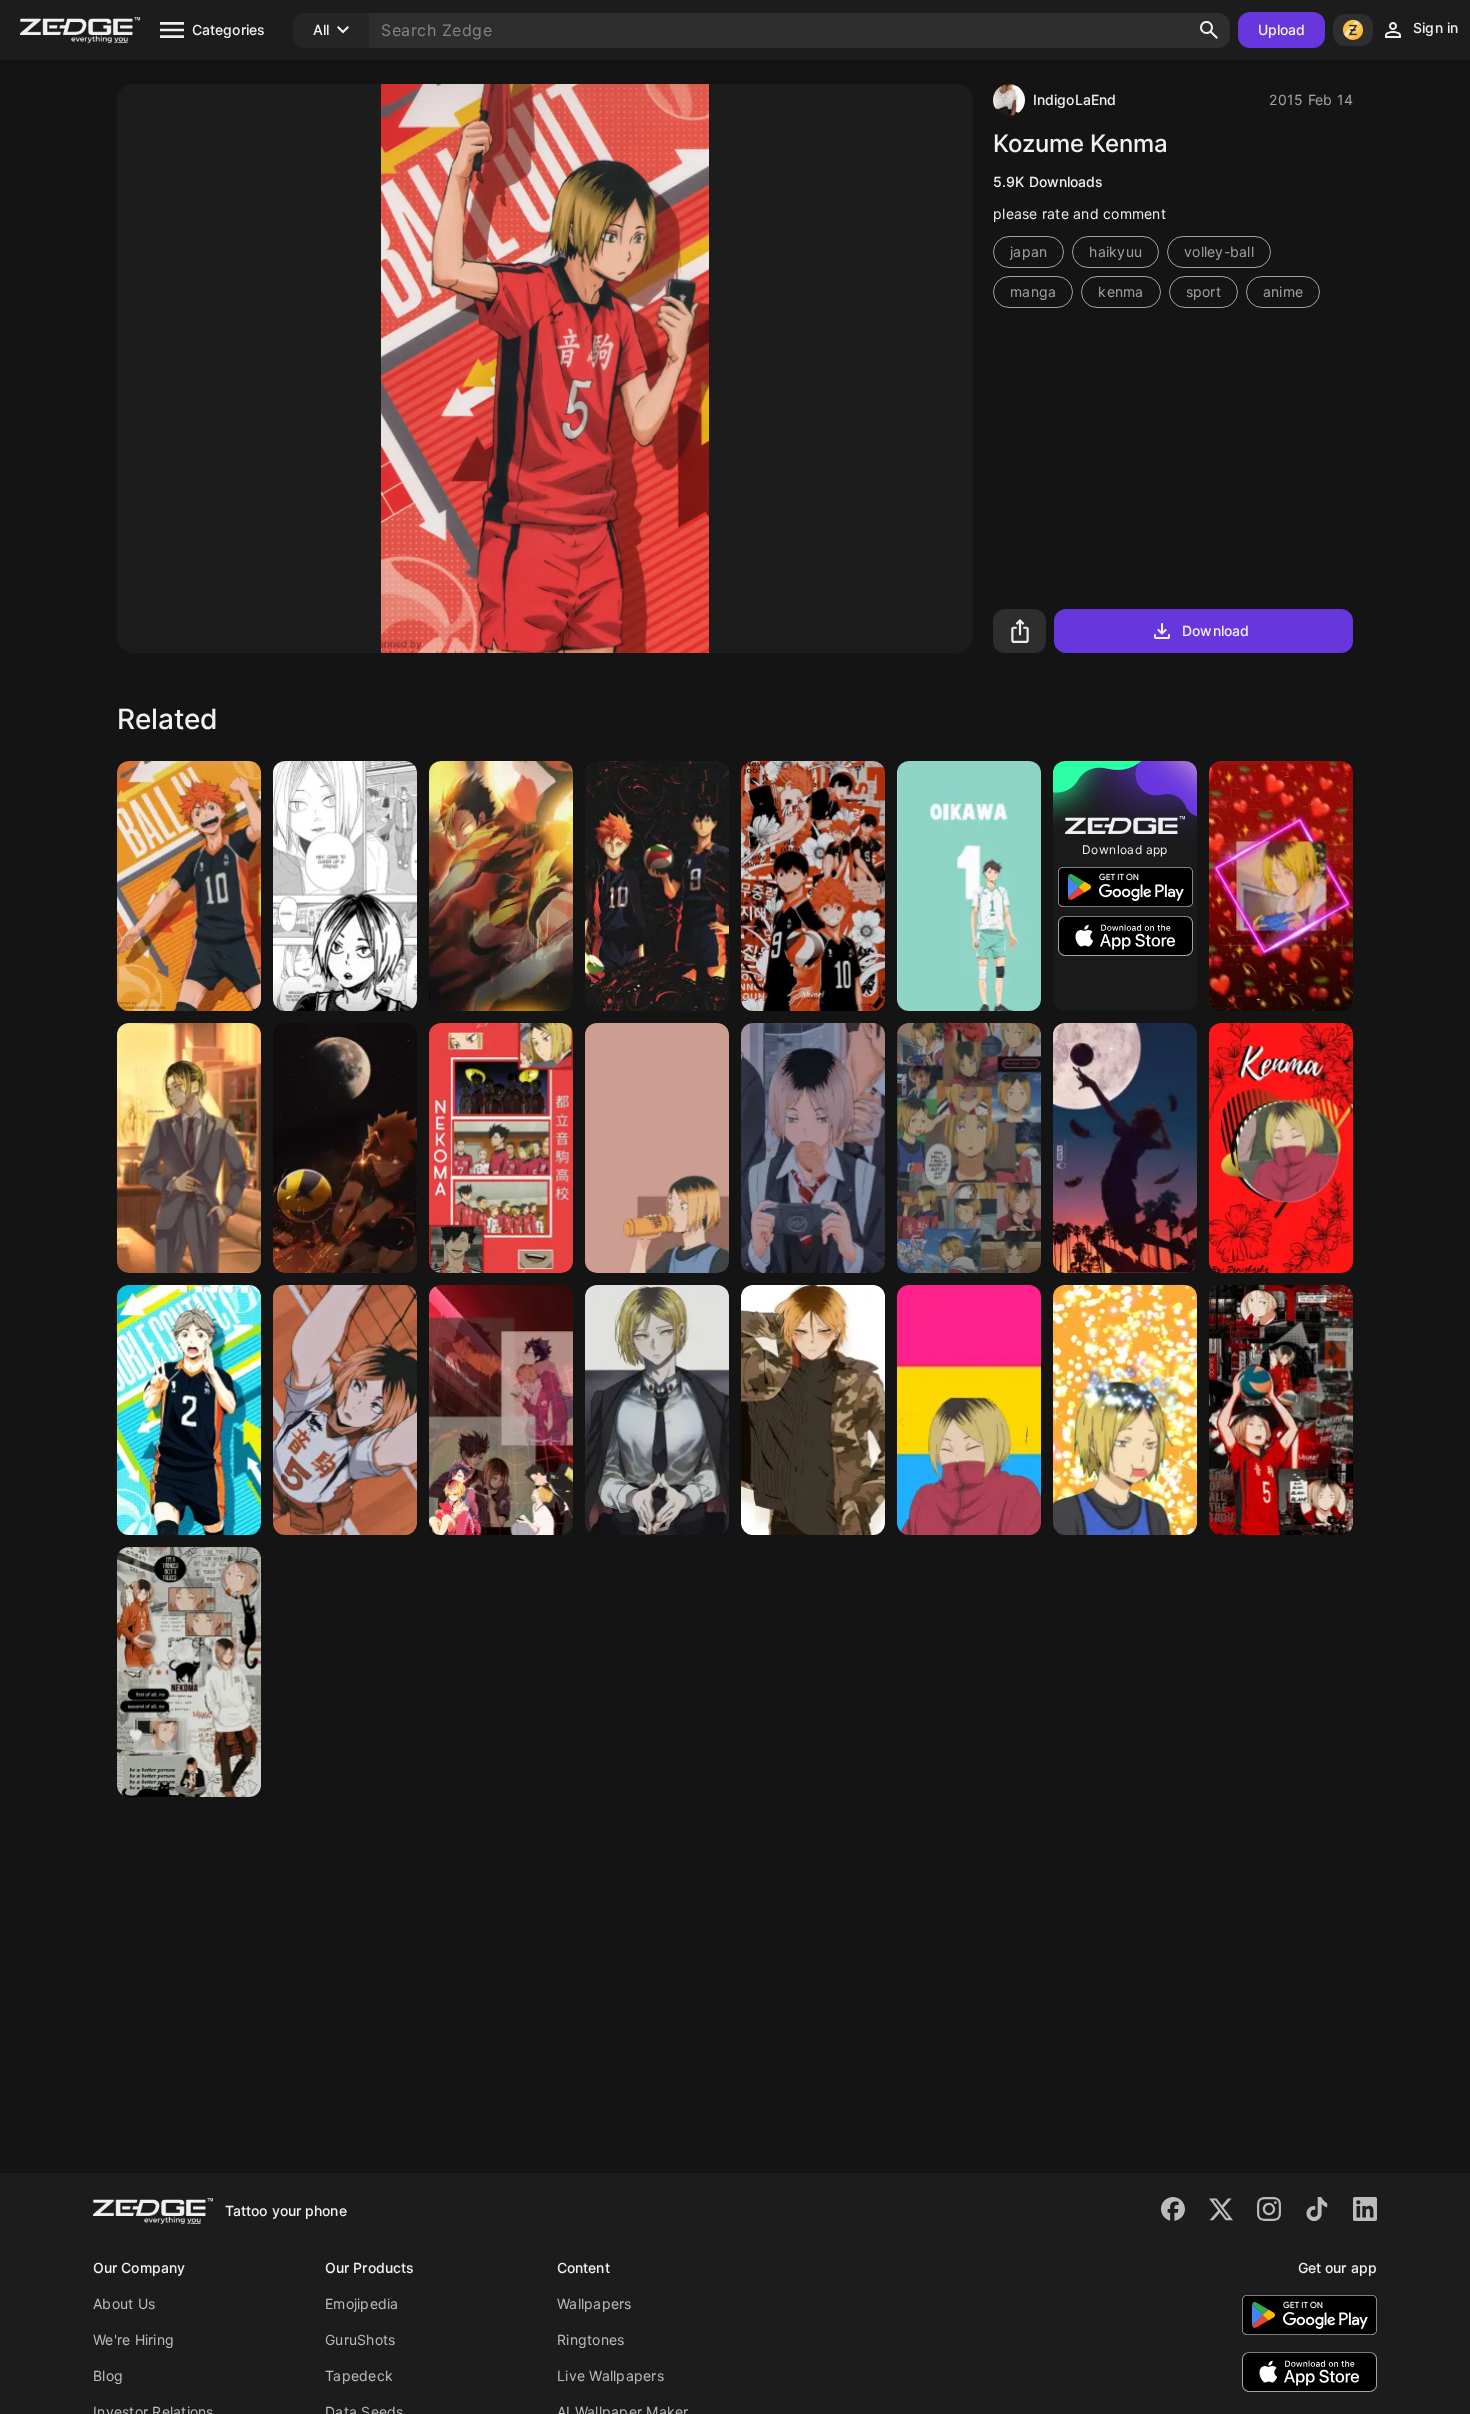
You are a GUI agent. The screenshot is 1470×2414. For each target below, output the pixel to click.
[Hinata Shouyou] (189, 886)
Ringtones (590, 2339)
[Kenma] (1281, 886)
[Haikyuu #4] (657, 1148)
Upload (1282, 29)
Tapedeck (359, 2375)
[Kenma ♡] (345, 1410)
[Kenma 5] (657, 1410)
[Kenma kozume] (813, 1148)
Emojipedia (362, 2303)
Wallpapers (594, 2303)
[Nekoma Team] (501, 1148)
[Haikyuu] (501, 886)
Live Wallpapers (610, 2375)
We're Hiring (133, 2339)
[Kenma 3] (813, 1410)
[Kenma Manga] (345, 886)
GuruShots (360, 2339)
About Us (124, 2303)
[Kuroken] (501, 1410)
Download (1215, 630)
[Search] (1209, 30)
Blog (108, 2375)
